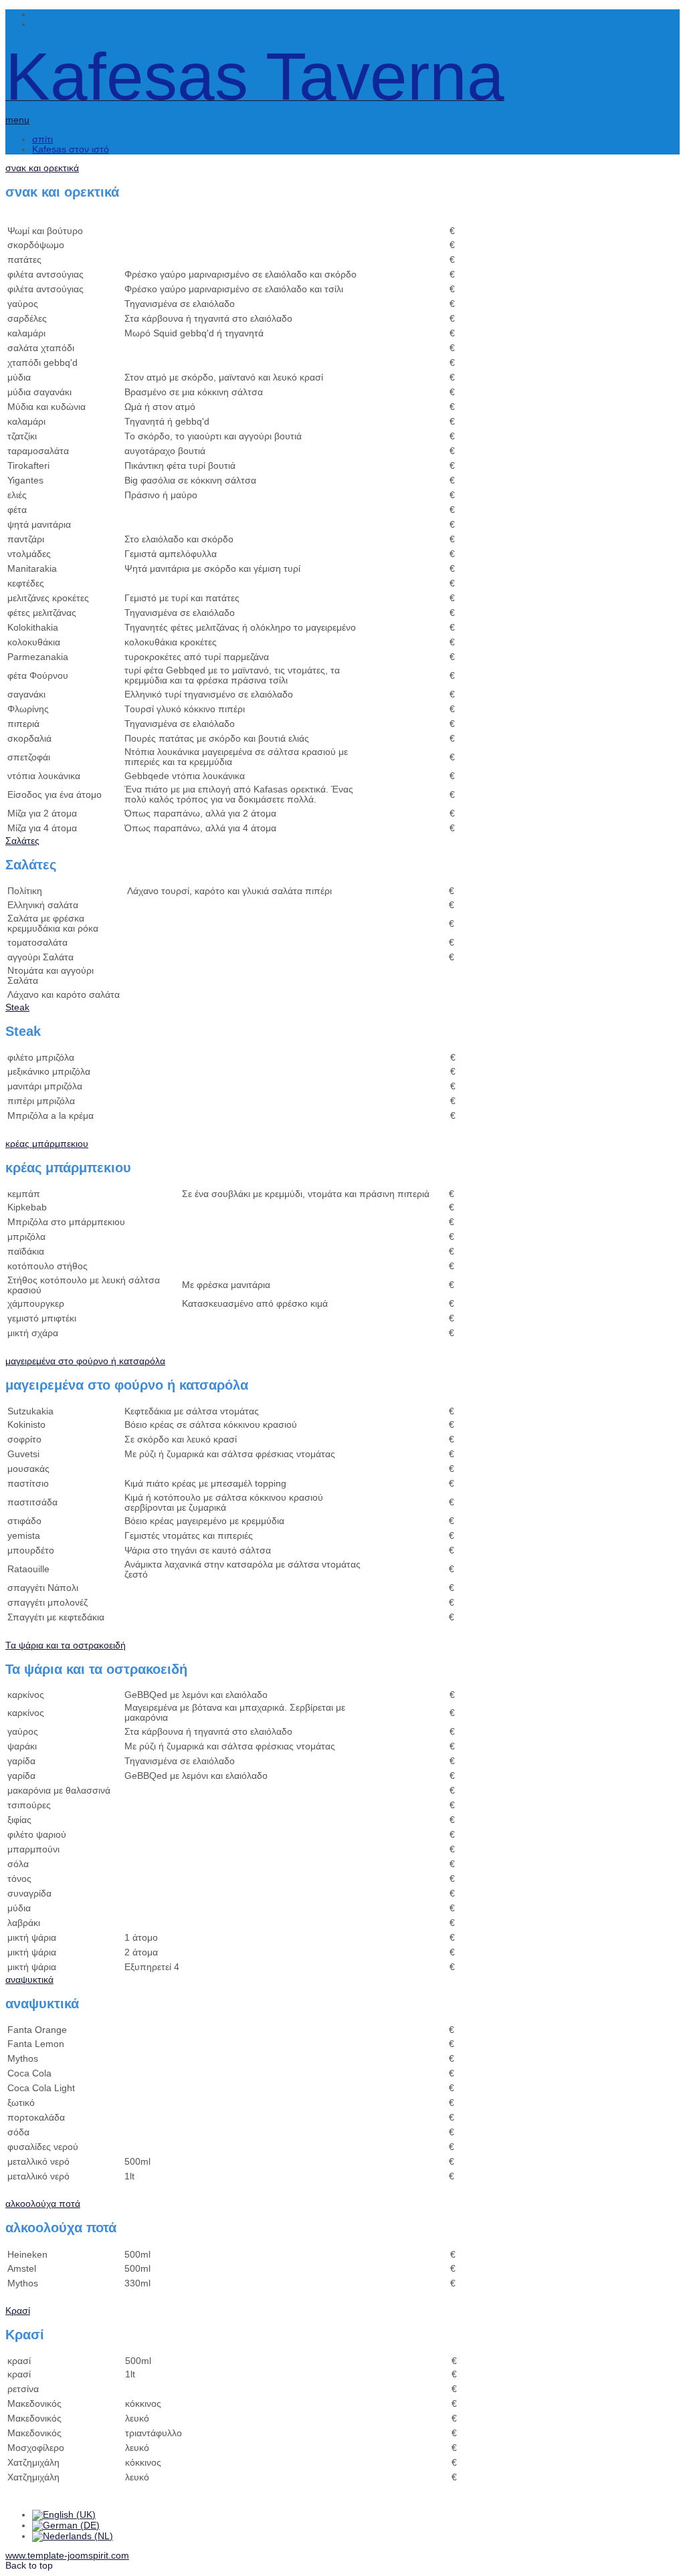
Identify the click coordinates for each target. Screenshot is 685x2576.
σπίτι (42, 139)
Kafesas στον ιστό (71, 149)
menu (17, 120)
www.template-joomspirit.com (67, 2556)
